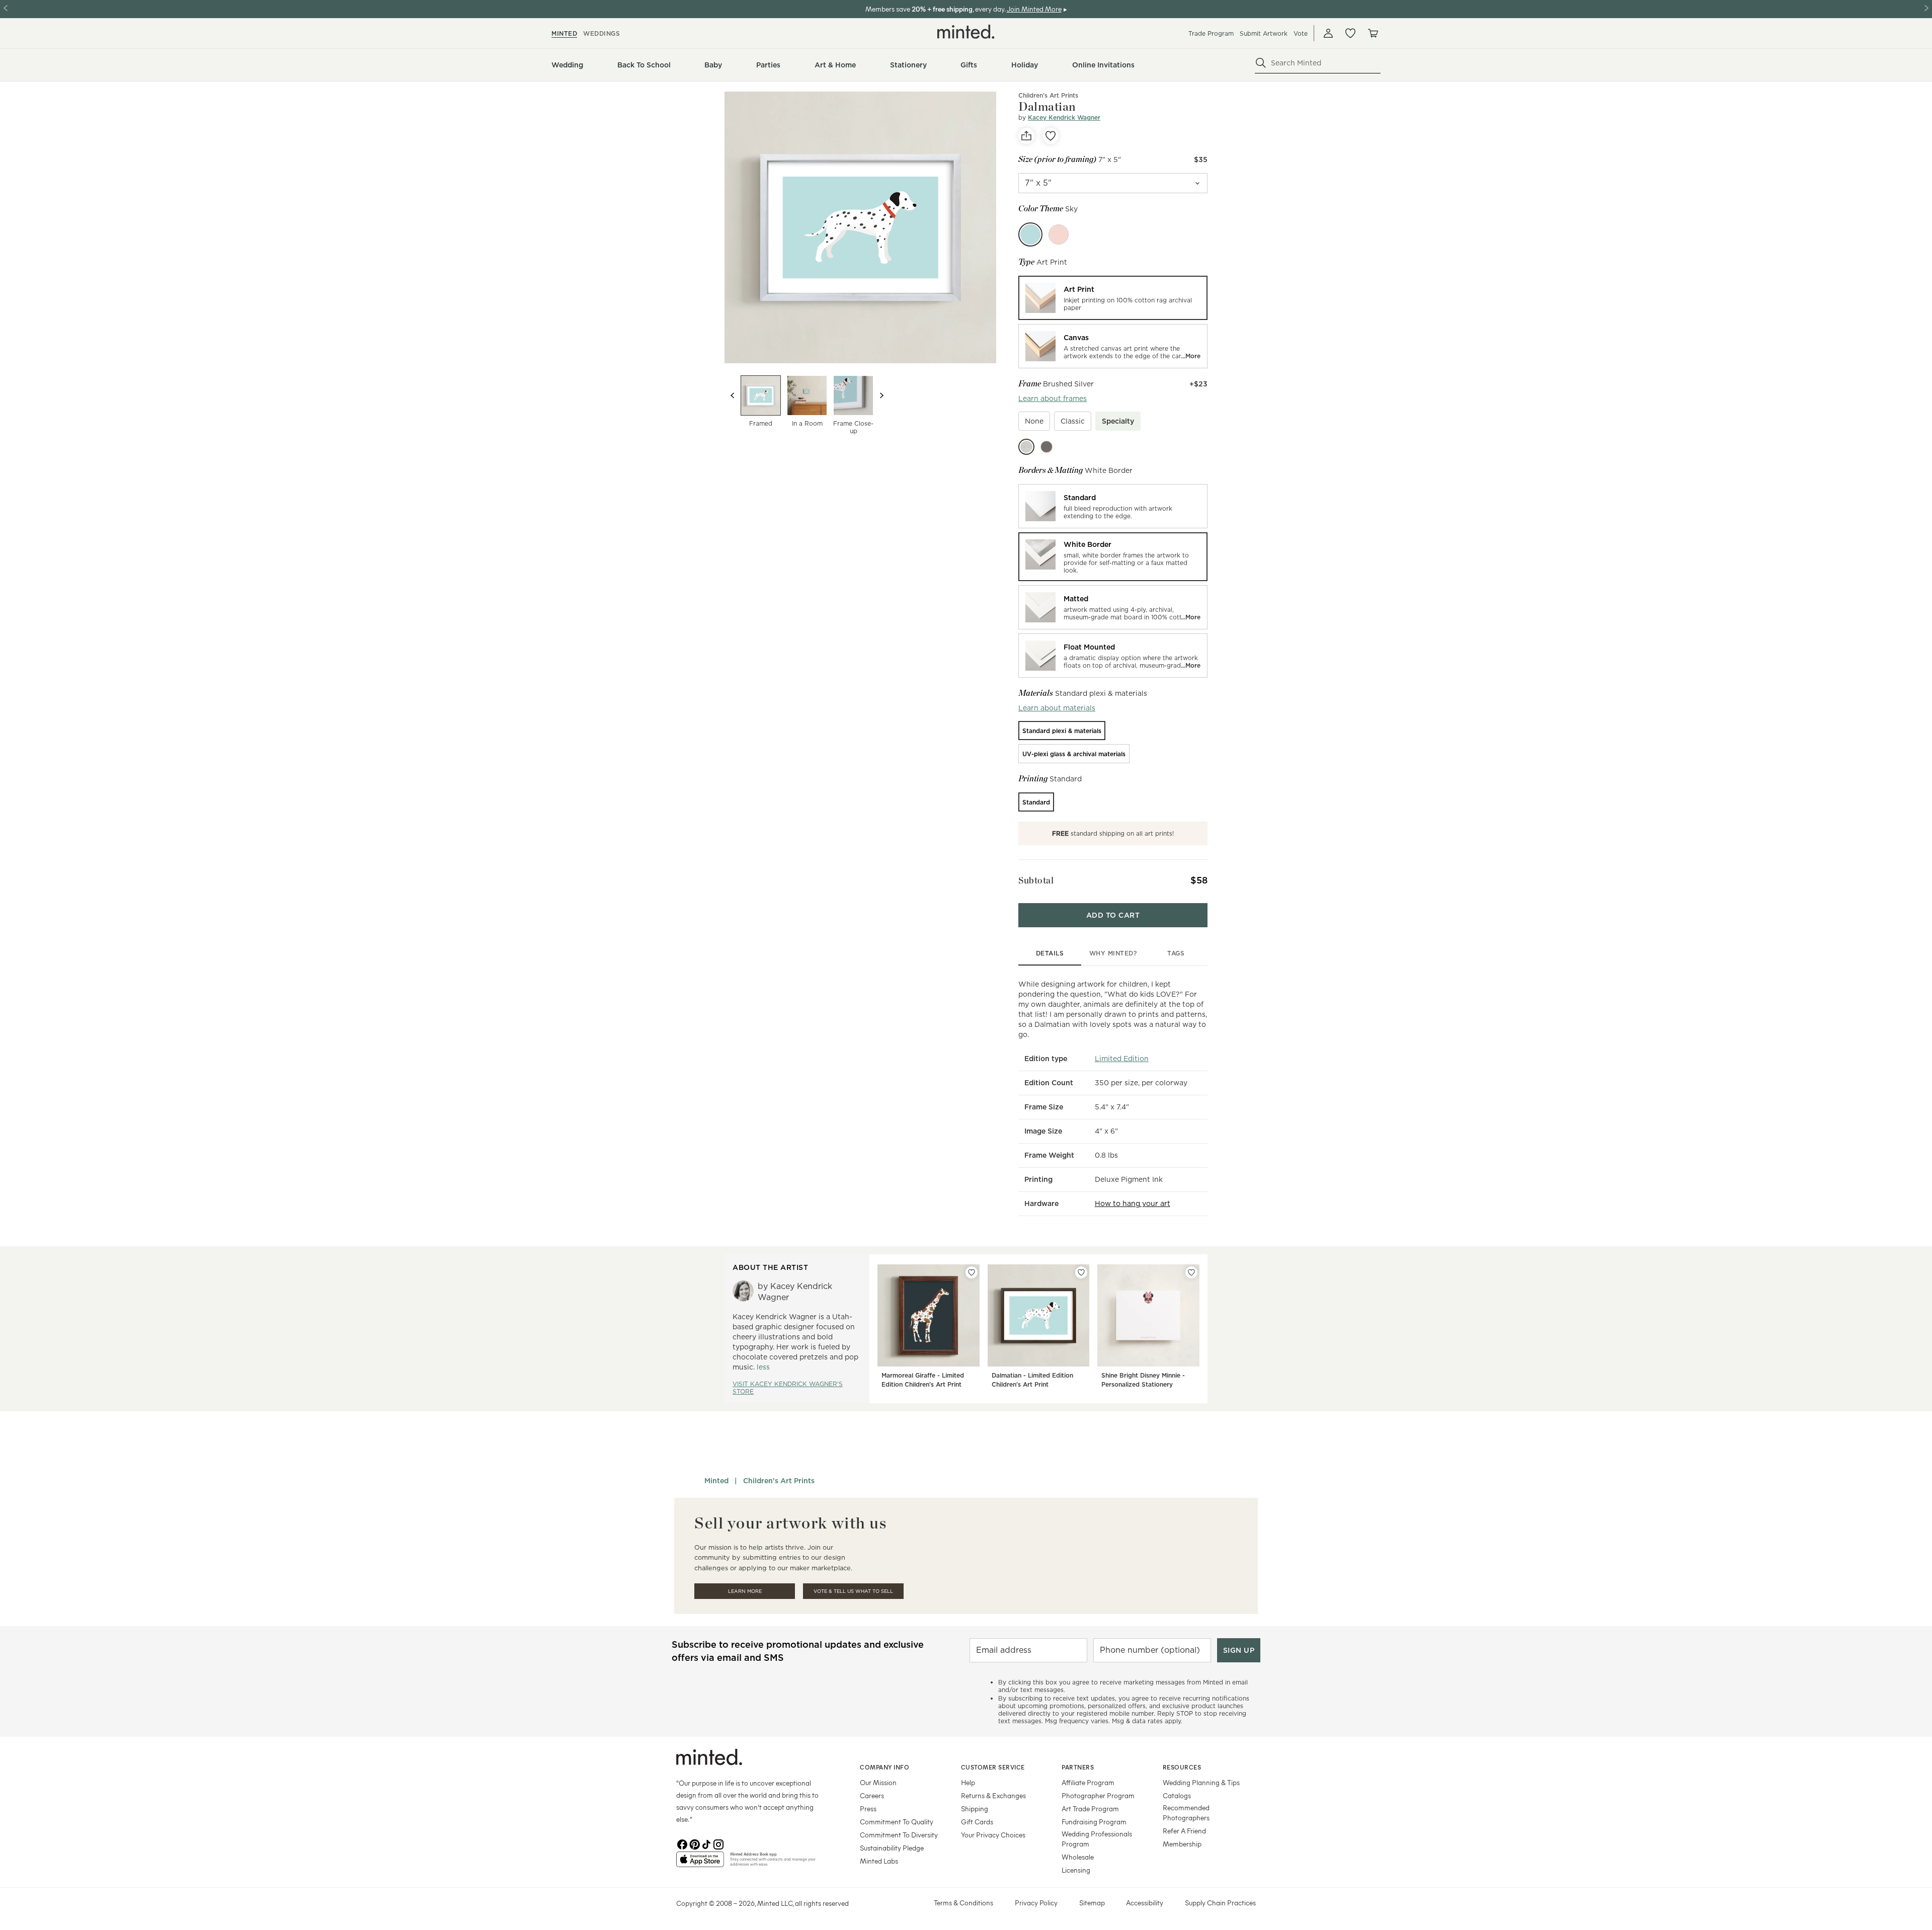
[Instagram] (718, 1843)
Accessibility (1145, 1903)
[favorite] (1051, 136)
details (1050, 953)
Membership (1182, 1844)
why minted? (1113, 953)
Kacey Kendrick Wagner (1064, 117)
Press (868, 1808)
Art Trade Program (1090, 1808)
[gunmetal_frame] (1046, 447)
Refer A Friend (1184, 1831)
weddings (601, 33)
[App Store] (700, 1864)
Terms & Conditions (963, 1903)
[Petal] (1059, 234)
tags (1176, 953)
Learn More (745, 1591)
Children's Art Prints (1048, 95)
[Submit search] (1261, 63)
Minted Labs (879, 1861)
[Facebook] (682, 1843)
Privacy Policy (1036, 1903)
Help (968, 1782)
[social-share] (1026, 136)
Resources (1182, 1767)
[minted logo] (966, 32)
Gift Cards (977, 1822)
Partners (1078, 1767)
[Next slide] (881, 395)
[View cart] (1373, 33)
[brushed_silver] (1026, 447)
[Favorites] (1350, 33)
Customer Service (993, 1767)
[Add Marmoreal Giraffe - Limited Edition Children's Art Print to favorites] (972, 1272)
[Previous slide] (733, 395)
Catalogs (1177, 1795)
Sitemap (1092, 1903)
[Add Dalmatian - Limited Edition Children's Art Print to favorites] (1081, 1272)
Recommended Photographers (1186, 1813)
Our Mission (878, 1782)
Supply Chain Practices (1220, 1903)
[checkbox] (1034, 421)
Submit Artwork (1264, 33)
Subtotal (1036, 880)
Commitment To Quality (897, 1822)
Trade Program (1211, 33)
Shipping (975, 1808)
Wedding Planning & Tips (1201, 1782)
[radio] (1113, 298)
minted (564, 33)
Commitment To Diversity (899, 1835)
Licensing (1076, 1870)
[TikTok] (706, 1843)
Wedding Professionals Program (1097, 1839)
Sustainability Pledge (892, 1848)
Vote (1301, 33)
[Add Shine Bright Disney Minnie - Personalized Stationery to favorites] (1191, 1272)
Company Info (884, 1767)
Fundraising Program (1094, 1822)
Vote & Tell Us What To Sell (853, 1591)
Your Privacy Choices (993, 1835)
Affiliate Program (1088, 1782)
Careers (872, 1795)
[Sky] (1030, 234)
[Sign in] (1328, 33)
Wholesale (1078, 1857)
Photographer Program (1098, 1795)
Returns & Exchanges (993, 1795)
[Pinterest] (694, 1843)
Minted (716, 1481)
